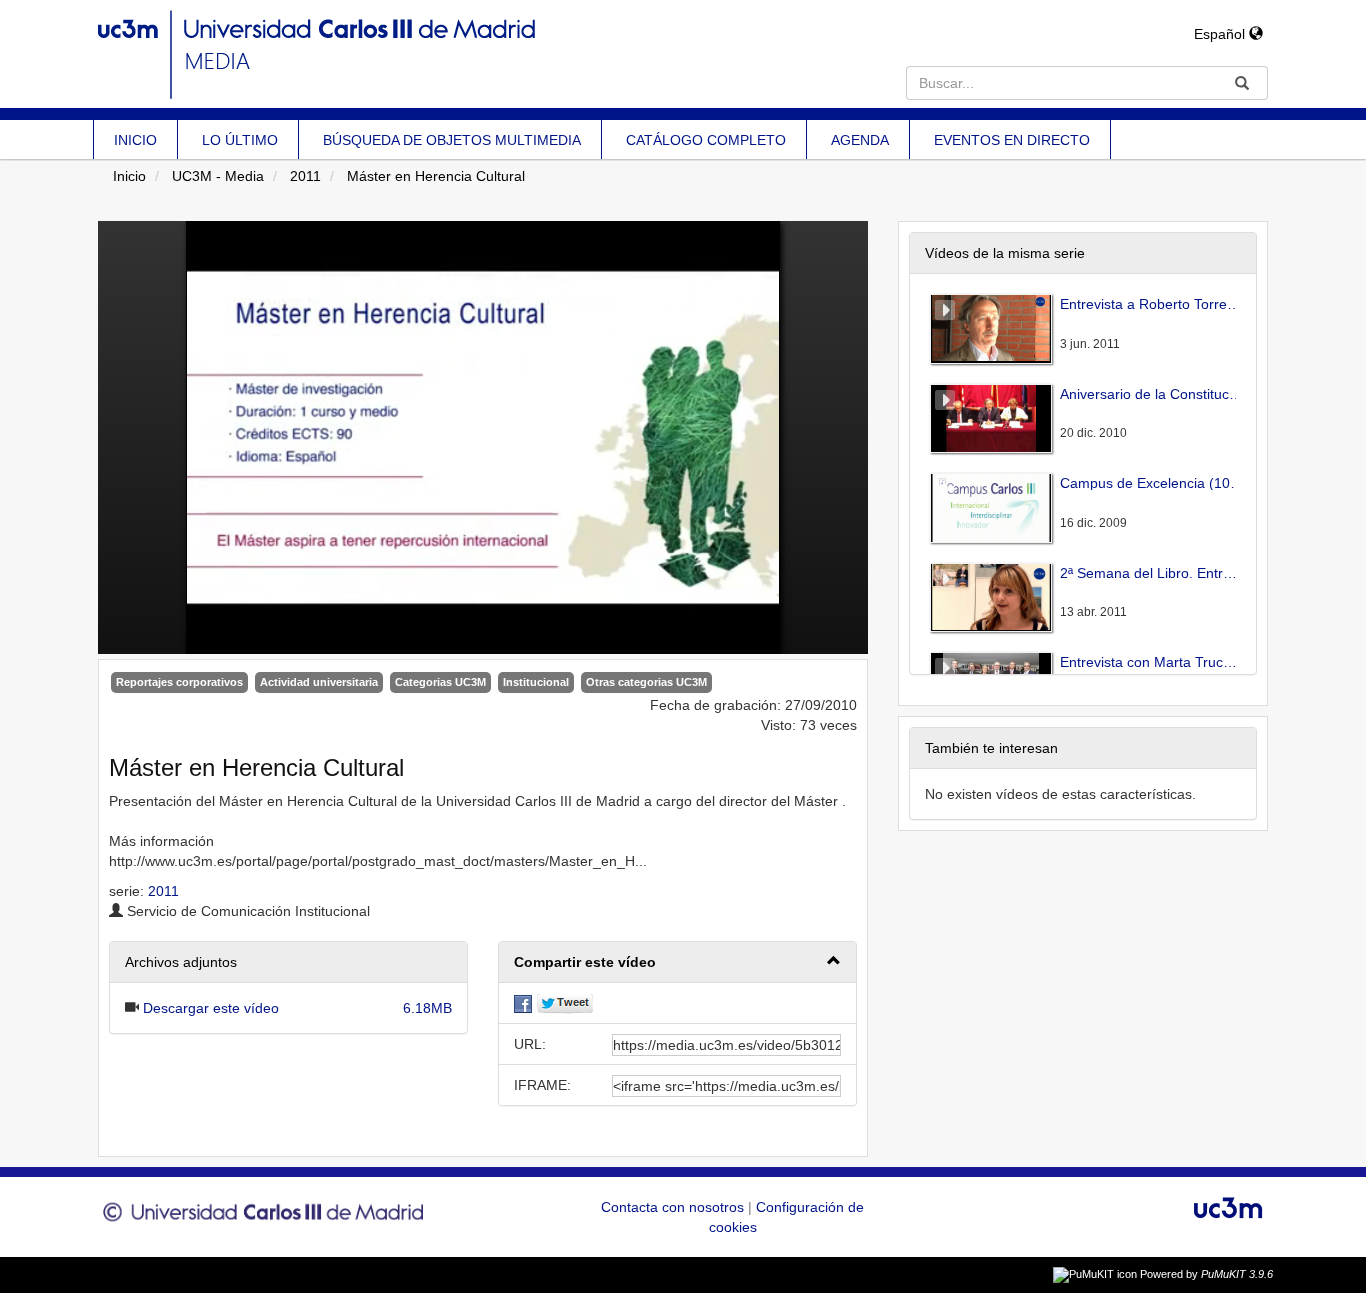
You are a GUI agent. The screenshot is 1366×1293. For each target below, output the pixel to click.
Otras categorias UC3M (646, 682)
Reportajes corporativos (179, 682)
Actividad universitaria (319, 682)
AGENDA (860, 140)
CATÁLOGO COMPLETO (706, 140)
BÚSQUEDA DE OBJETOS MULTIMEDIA (452, 140)
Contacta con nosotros (674, 1207)
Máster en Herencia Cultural (436, 176)
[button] (677, 962)
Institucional (536, 682)
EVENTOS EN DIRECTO (1012, 140)
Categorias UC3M (440, 682)
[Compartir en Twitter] (565, 1003)
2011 (305, 176)
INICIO (135, 140)
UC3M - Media (218, 176)
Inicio (129, 176)
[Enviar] (1242, 83)
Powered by (1206, 1274)
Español (1221, 34)
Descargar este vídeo (211, 1008)
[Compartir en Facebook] (523, 1003)
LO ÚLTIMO (240, 140)
